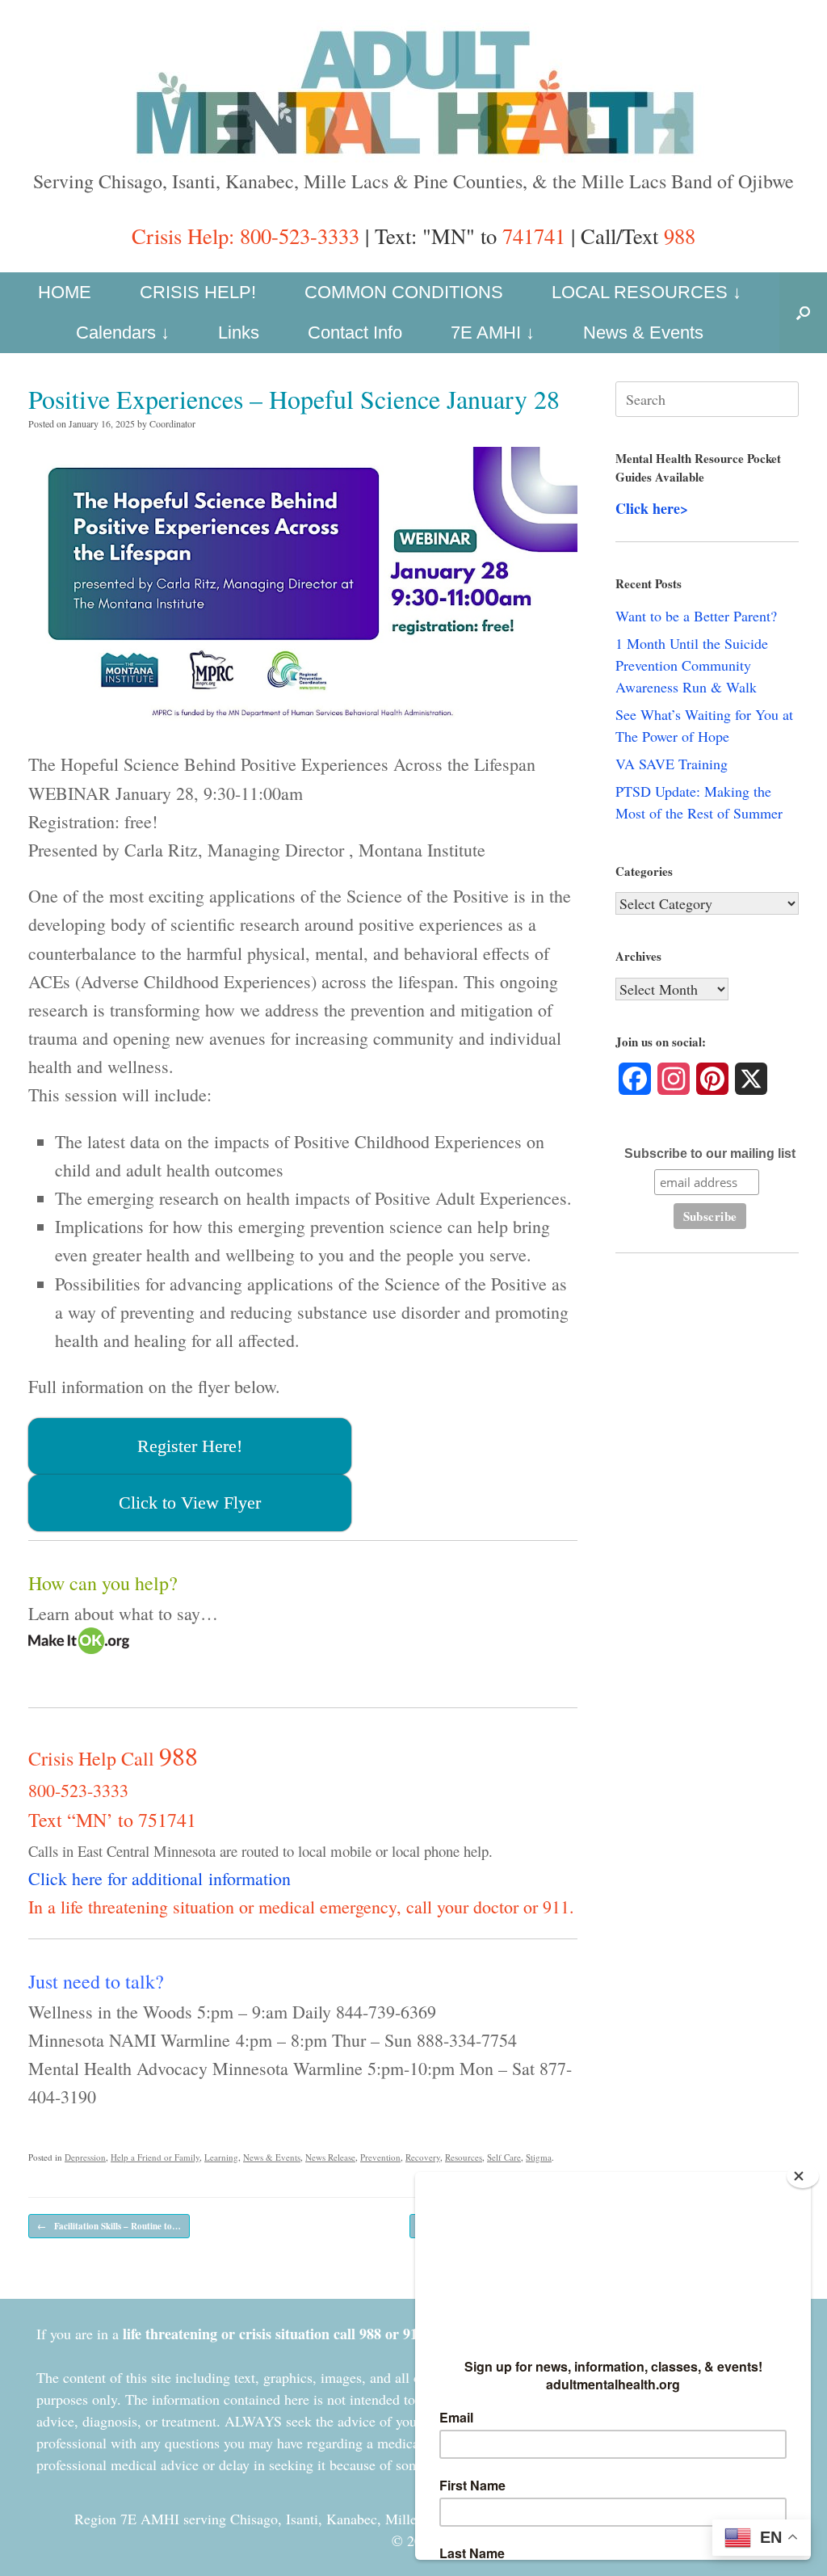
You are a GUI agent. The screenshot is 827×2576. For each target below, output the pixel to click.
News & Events (643, 333)
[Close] (803, 2176)
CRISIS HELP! (198, 292)
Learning (221, 2157)
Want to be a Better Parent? (696, 616)
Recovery (423, 2157)
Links (239, 333)
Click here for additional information (160, 1878)
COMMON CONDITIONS (404, 292)
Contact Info (355, 333)
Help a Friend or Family (155, 2157)
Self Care (504, 2157)
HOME (65, 292)
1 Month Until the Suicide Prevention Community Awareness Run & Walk (692, 665)
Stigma (539, 2157)
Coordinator (172, 423)
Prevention (380, 2157)
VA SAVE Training (672, 764)
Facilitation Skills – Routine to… (109, 2226)
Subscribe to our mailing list (710, 1153)
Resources (464, 2157)
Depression (85, 2157)
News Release (330, 2157)
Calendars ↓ (123, 333)
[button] (803, 313)
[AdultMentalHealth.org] (413, 91)
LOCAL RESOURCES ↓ (646, 292)
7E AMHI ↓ (493, 333)
